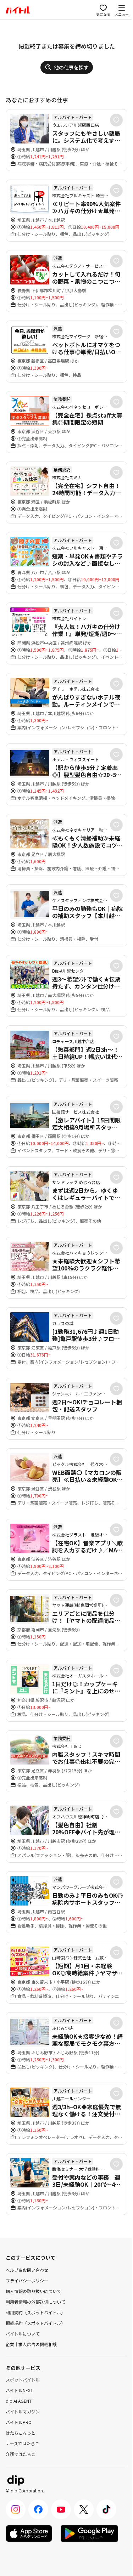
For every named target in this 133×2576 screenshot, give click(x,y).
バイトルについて (23, 2334)
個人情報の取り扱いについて (33, 2291)
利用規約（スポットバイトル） (35, 2312)
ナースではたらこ (23, 2443)
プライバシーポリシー (27, 2280)
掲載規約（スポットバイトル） (35, 2323)
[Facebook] (38, 2509)
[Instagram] (16, 2509)
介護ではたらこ (21, 2454)
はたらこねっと (21, 2433)
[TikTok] (106, 2509)
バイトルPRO (19, 2422)
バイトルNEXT (19, 2390)
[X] (84, 2509)
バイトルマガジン (23, 2411)
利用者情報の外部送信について (35, 2302)
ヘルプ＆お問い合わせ (27, 2270)
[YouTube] (61, 2509)
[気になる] (116, 120)
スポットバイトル (23, 2380)
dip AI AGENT (19, 2401)
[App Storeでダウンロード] (29, 2533)
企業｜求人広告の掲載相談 (31, 2344)
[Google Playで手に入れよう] (89, 2533)
